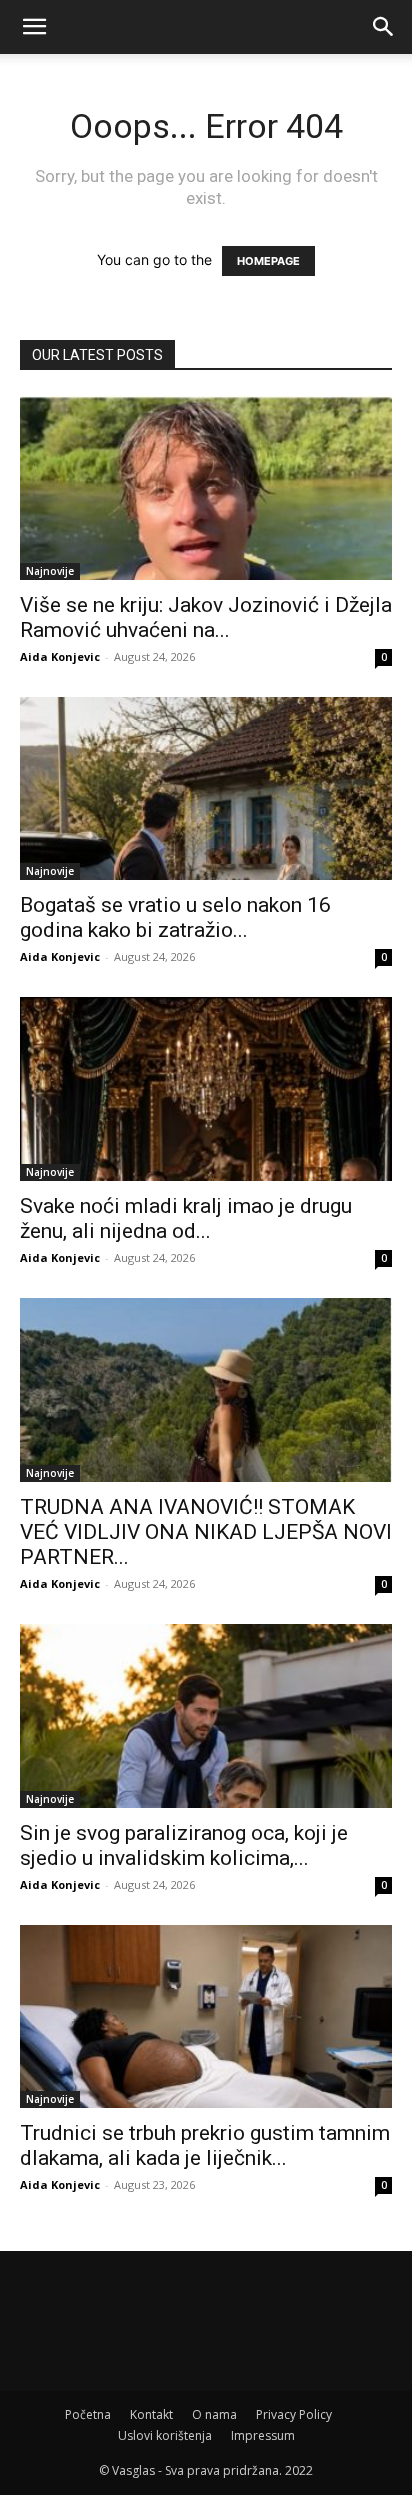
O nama (214, 2414)
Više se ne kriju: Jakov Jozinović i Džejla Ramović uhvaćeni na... (206, 617)
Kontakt (151, 2414)
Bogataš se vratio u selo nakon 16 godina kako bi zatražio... (175, 917)
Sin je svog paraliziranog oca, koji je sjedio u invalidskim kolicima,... (184, 1845)
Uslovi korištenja (165, 2435)
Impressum (263, 2435)
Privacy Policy (294, 2414)
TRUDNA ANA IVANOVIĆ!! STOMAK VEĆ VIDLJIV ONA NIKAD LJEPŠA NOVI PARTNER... (206, 1532)
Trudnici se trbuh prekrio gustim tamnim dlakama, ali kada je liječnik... (205, 2145)
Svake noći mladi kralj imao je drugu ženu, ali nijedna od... (186, 1218)
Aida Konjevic (60, 656)
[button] (34, 27)
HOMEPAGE (268, 261)
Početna (88, 2414)
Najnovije (50, 571)
